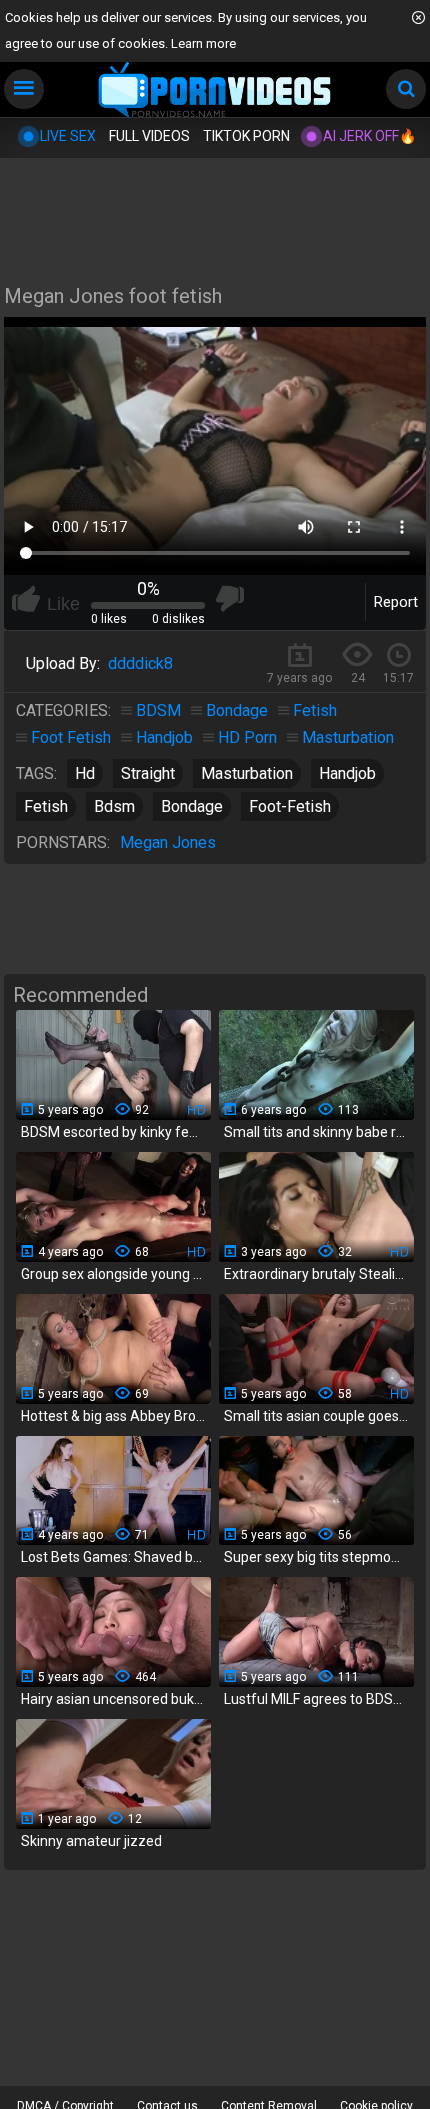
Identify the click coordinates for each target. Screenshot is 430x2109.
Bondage (237, 710)
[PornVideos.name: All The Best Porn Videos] (215, 91)
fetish (46, 806)
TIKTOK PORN (246, 136)
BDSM (158, 710)
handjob (347, 773)
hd (85, 773)
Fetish (315, 710)
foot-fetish (290, 806)
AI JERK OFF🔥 (369, 136)
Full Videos (149, 136)
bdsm (114, 806)
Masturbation (348, 737)
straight (148, 773)
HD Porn (247, 737)
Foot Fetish (71, 737)
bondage (192, 806)
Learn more (203, 43)
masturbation (247, 773)
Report (396, 602)
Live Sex (68, 136)
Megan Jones (168, 842)
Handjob (164, 737)
